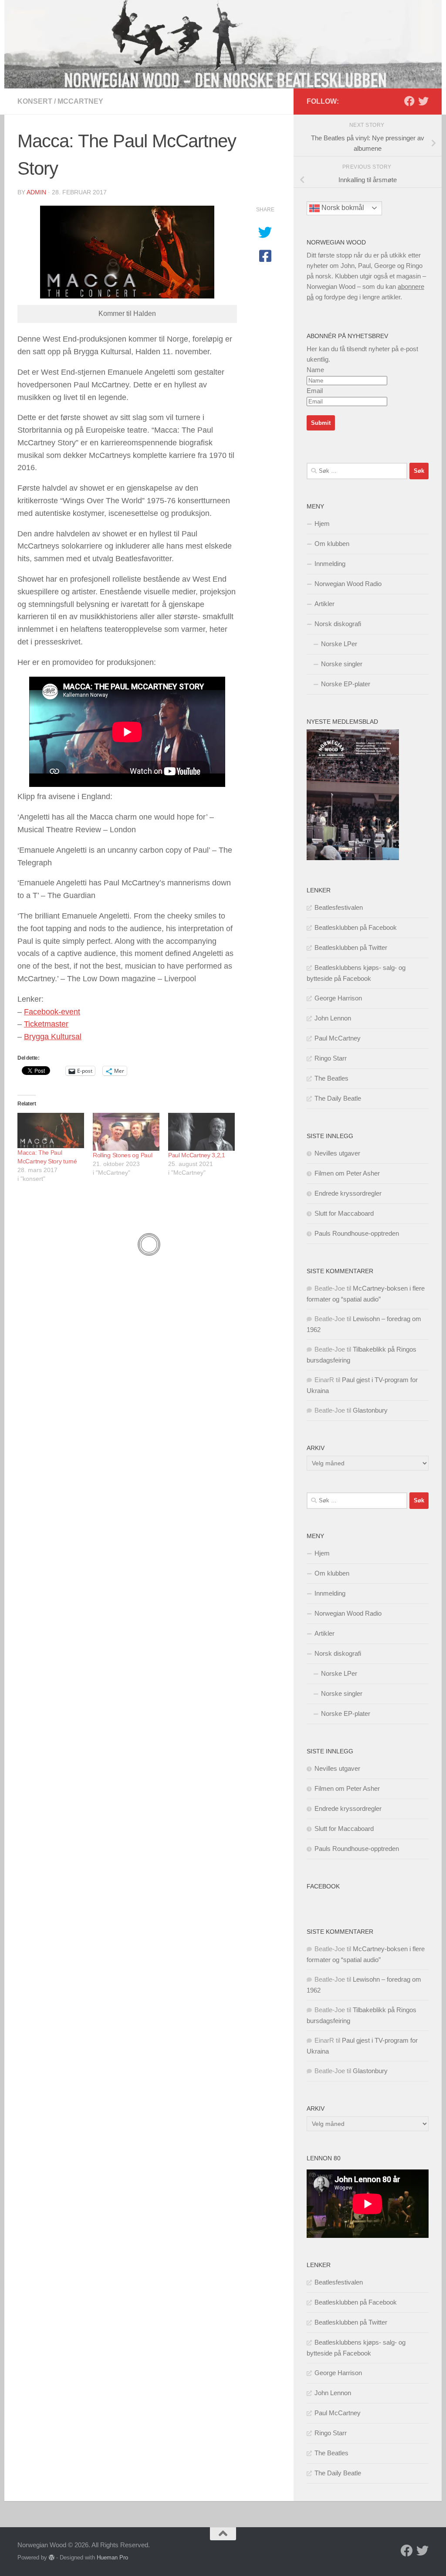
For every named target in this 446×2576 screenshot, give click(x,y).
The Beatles (331, 1078)
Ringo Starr (331, 1058)
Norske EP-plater (346, 684)
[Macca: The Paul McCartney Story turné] (51, 1130)
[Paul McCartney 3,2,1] (201, 1132)
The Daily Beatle (338, 1098)
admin (36, 192)
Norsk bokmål (342, 208)
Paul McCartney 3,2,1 (197, 1155)
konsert (35, 101)
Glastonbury (370, 1410)
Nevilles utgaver (337, 1153)
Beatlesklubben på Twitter (351, 947)
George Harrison (338, 998)
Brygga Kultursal (53, 1037)
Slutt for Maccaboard (344, 1213)
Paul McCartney (338, 1038)
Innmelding (330, 564)
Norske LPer (339, 644)
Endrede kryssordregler (348, 1193)
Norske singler (342, 664)
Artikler (324, 604)
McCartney (80, 101)
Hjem (322, 524)
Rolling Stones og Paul (122, 1155)
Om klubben (332, 544)
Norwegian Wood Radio (348, 584)
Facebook (323, 1886)
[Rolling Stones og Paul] (126, 1132)
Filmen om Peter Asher (347, 1173)
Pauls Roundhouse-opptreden (357, 1233)
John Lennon (333, 1018)
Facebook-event (52, 1012)
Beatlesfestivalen (339, 907)
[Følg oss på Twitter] (423, 101)
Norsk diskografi (338, 624)
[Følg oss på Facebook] (409, 101)
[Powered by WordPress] (52, 2557)
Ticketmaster (46, 1024)
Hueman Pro (112, 2557)
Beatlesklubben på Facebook (356, 927)
